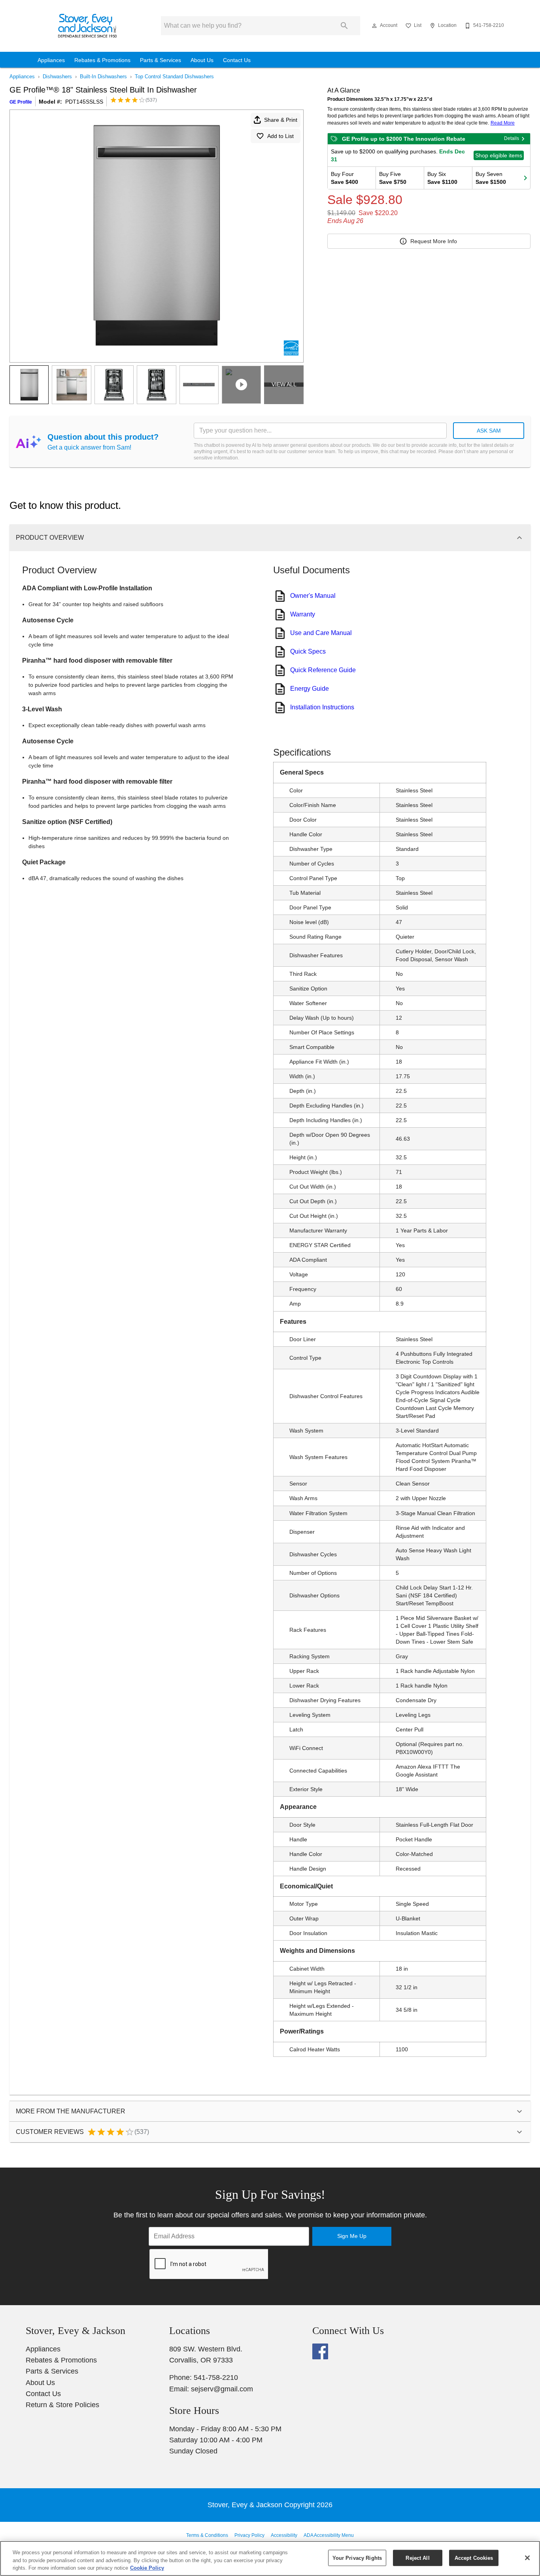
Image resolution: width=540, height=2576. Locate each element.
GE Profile (21, 102)
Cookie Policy (147, 2568)
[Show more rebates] (525, 178)
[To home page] (88, 26)
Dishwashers (57, 77)
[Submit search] (344, 26)
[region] (270, 2558)
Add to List (280, 136)
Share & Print (281, 120)
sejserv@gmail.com (222, 2389)
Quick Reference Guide (323, 670)
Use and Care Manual (321, 633)
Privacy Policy (249, 2535)
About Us (202, 60)
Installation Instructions (322, 707)
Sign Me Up (352, 2236)
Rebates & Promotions (102, 60)
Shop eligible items (499, 155)
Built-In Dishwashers (103, 77)
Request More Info (434, 241)
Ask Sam (489, 431)
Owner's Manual (313, 596)
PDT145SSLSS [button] (84, 102)
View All (284, 384)
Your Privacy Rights (357, 2558)
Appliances (51, 60)
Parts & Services (160, 60)
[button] (374, 26)
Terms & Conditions (207, 2535)
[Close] (527, 2558)
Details (512, 138)
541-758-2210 (216, 2378)
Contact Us (237, 60)
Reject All (417, 2558)
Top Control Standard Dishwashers (174, 77)
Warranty (303, 614)
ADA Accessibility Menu (329, 2535)
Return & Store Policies (62, 2405)
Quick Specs (308, 651)
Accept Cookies (474, 2558)
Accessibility (284, 2535)
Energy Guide (310, 689)
